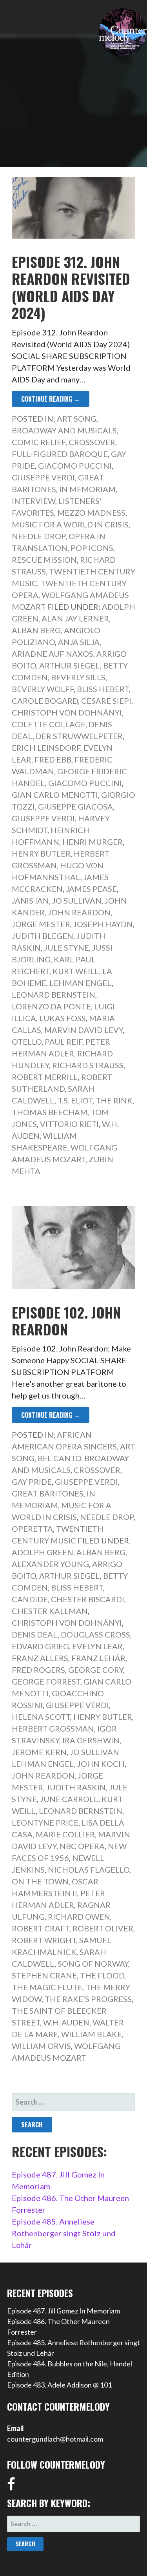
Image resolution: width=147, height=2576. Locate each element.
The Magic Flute (47, 1987)
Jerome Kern (39, 1752)
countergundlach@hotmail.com (55, 2439)
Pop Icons (92, 548)
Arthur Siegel (70, 665)
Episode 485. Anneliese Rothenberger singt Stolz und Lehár (64, 2233)
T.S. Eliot (75, 1100)
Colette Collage (49, 724)
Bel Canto (59, 1458)
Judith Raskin (76, 1787)
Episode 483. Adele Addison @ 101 (59, 2385)
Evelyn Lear (97, 1646)
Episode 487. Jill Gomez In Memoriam (64, 2311)
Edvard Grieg (40, 1646)
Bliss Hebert (103, 689)
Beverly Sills (78, 677)
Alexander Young (50, 1564)
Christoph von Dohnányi (67, 712)
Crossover (92, 442)
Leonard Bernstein (54, 995)
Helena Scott (41, 1717)
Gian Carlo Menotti (55, 795)
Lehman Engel (81, 983)
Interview (34, 501)
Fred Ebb (53, 759)
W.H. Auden (66, 2022)
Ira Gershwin (91, 1740)
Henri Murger (93, 842)
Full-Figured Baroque (60, 454)
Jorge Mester (41, 924)
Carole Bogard (45, 701)
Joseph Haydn (103, 924)
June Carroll (69, 1799)
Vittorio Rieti (69, 1124)
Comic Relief (39, 442)
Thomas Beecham (50, 1112)
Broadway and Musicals (64, 430)
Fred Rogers (38, 1670)
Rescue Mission (44, 560)
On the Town (40, 1881)
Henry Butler (41, 853)
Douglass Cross (95, 1634)
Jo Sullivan (77, 900)
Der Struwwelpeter (79, 736)
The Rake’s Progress (88, 1999)
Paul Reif (64, 1042)
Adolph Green (43, 1552)
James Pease (91, 889)
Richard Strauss (88, 1065)
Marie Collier (65, 1834)
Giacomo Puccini (75, 466)
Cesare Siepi (106, 701)
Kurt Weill (76, 971)
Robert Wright (44, 1940)
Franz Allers (40, 1658)
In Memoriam (87, 489)
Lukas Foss (63, 1018)
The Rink (114, 1100)
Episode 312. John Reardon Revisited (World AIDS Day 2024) (71, 287)
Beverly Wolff (43, 689)
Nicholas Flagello (89, 1870)
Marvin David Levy (83, 1030)
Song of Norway (93, 1964)
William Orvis (41, 2046)
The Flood (102, 1975)
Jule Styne (66, 947)
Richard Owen (79, 1917)
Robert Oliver (103, 1928)
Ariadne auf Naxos (53, 654)
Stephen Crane (44, 1975)
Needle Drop (39, 536)
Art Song (77, 418)
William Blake (92, 2034)
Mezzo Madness (91, 513)
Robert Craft (41, 1928)
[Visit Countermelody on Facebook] (11, 2487)
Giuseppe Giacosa (75, 806)
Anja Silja (79, 642)
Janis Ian (30, 900)
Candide (30, 1599)
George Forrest (46, 1681)
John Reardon (79, 912)
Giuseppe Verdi (43, 477)
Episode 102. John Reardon (66, 1321)
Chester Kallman (50, 1611)
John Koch (101, 1764)
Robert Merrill (45, 1077)
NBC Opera (82, 1846)
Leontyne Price (45, 1822)
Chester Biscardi (88, 1599)
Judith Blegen (43, 936)
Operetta (32, 1529)
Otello (27, 1042)
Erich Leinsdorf (46, 748)
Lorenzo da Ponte (51, 1006)
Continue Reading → (51, 399)
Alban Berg (36, 630)
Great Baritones (48, 1493)
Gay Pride (32, 1482)
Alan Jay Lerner (75, 618)
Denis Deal (35, 1634)
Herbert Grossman (53, 1728)
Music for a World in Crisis (70, 524)
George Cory (96, 1670)
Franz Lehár (98, 1658)
